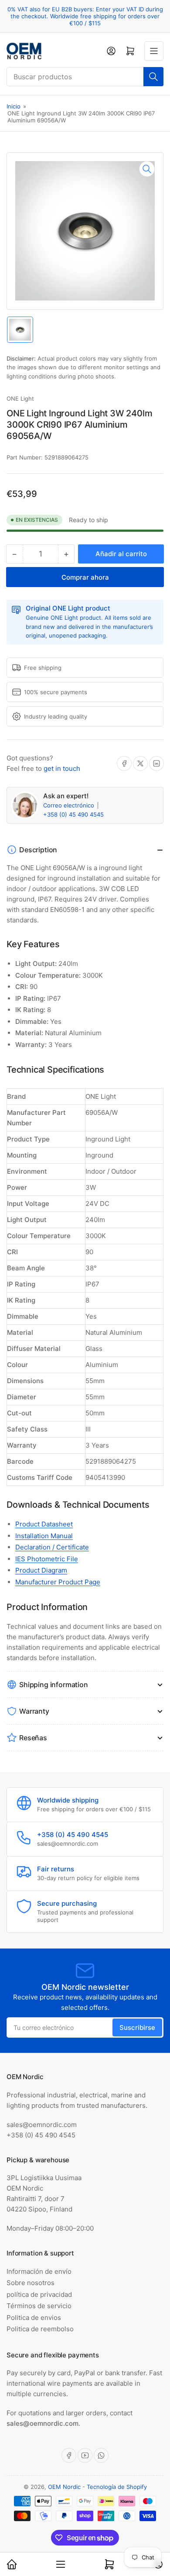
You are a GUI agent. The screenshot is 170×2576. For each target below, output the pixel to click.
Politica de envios (34, 2318)
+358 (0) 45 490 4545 (73, 814)
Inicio (14, 106)
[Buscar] (153, 77)
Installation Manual (44, 1536)
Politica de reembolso (40, 2329)
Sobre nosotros (31, 2283)
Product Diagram (41, 1570)
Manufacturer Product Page (58, 1582)
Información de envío (39, 2271)
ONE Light (20, 398)
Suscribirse (137, 2027)
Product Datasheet (44, 1524)
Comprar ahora (85, 577)
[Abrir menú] (154, 51)
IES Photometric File (47, 1559)
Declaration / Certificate (52, 1547)
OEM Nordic (64, 2487)
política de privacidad (39, 2294)
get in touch (62, 768)
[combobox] (85, 77)
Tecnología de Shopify (117, 2487)
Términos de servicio (39, 2306)
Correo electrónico (70, 805)
